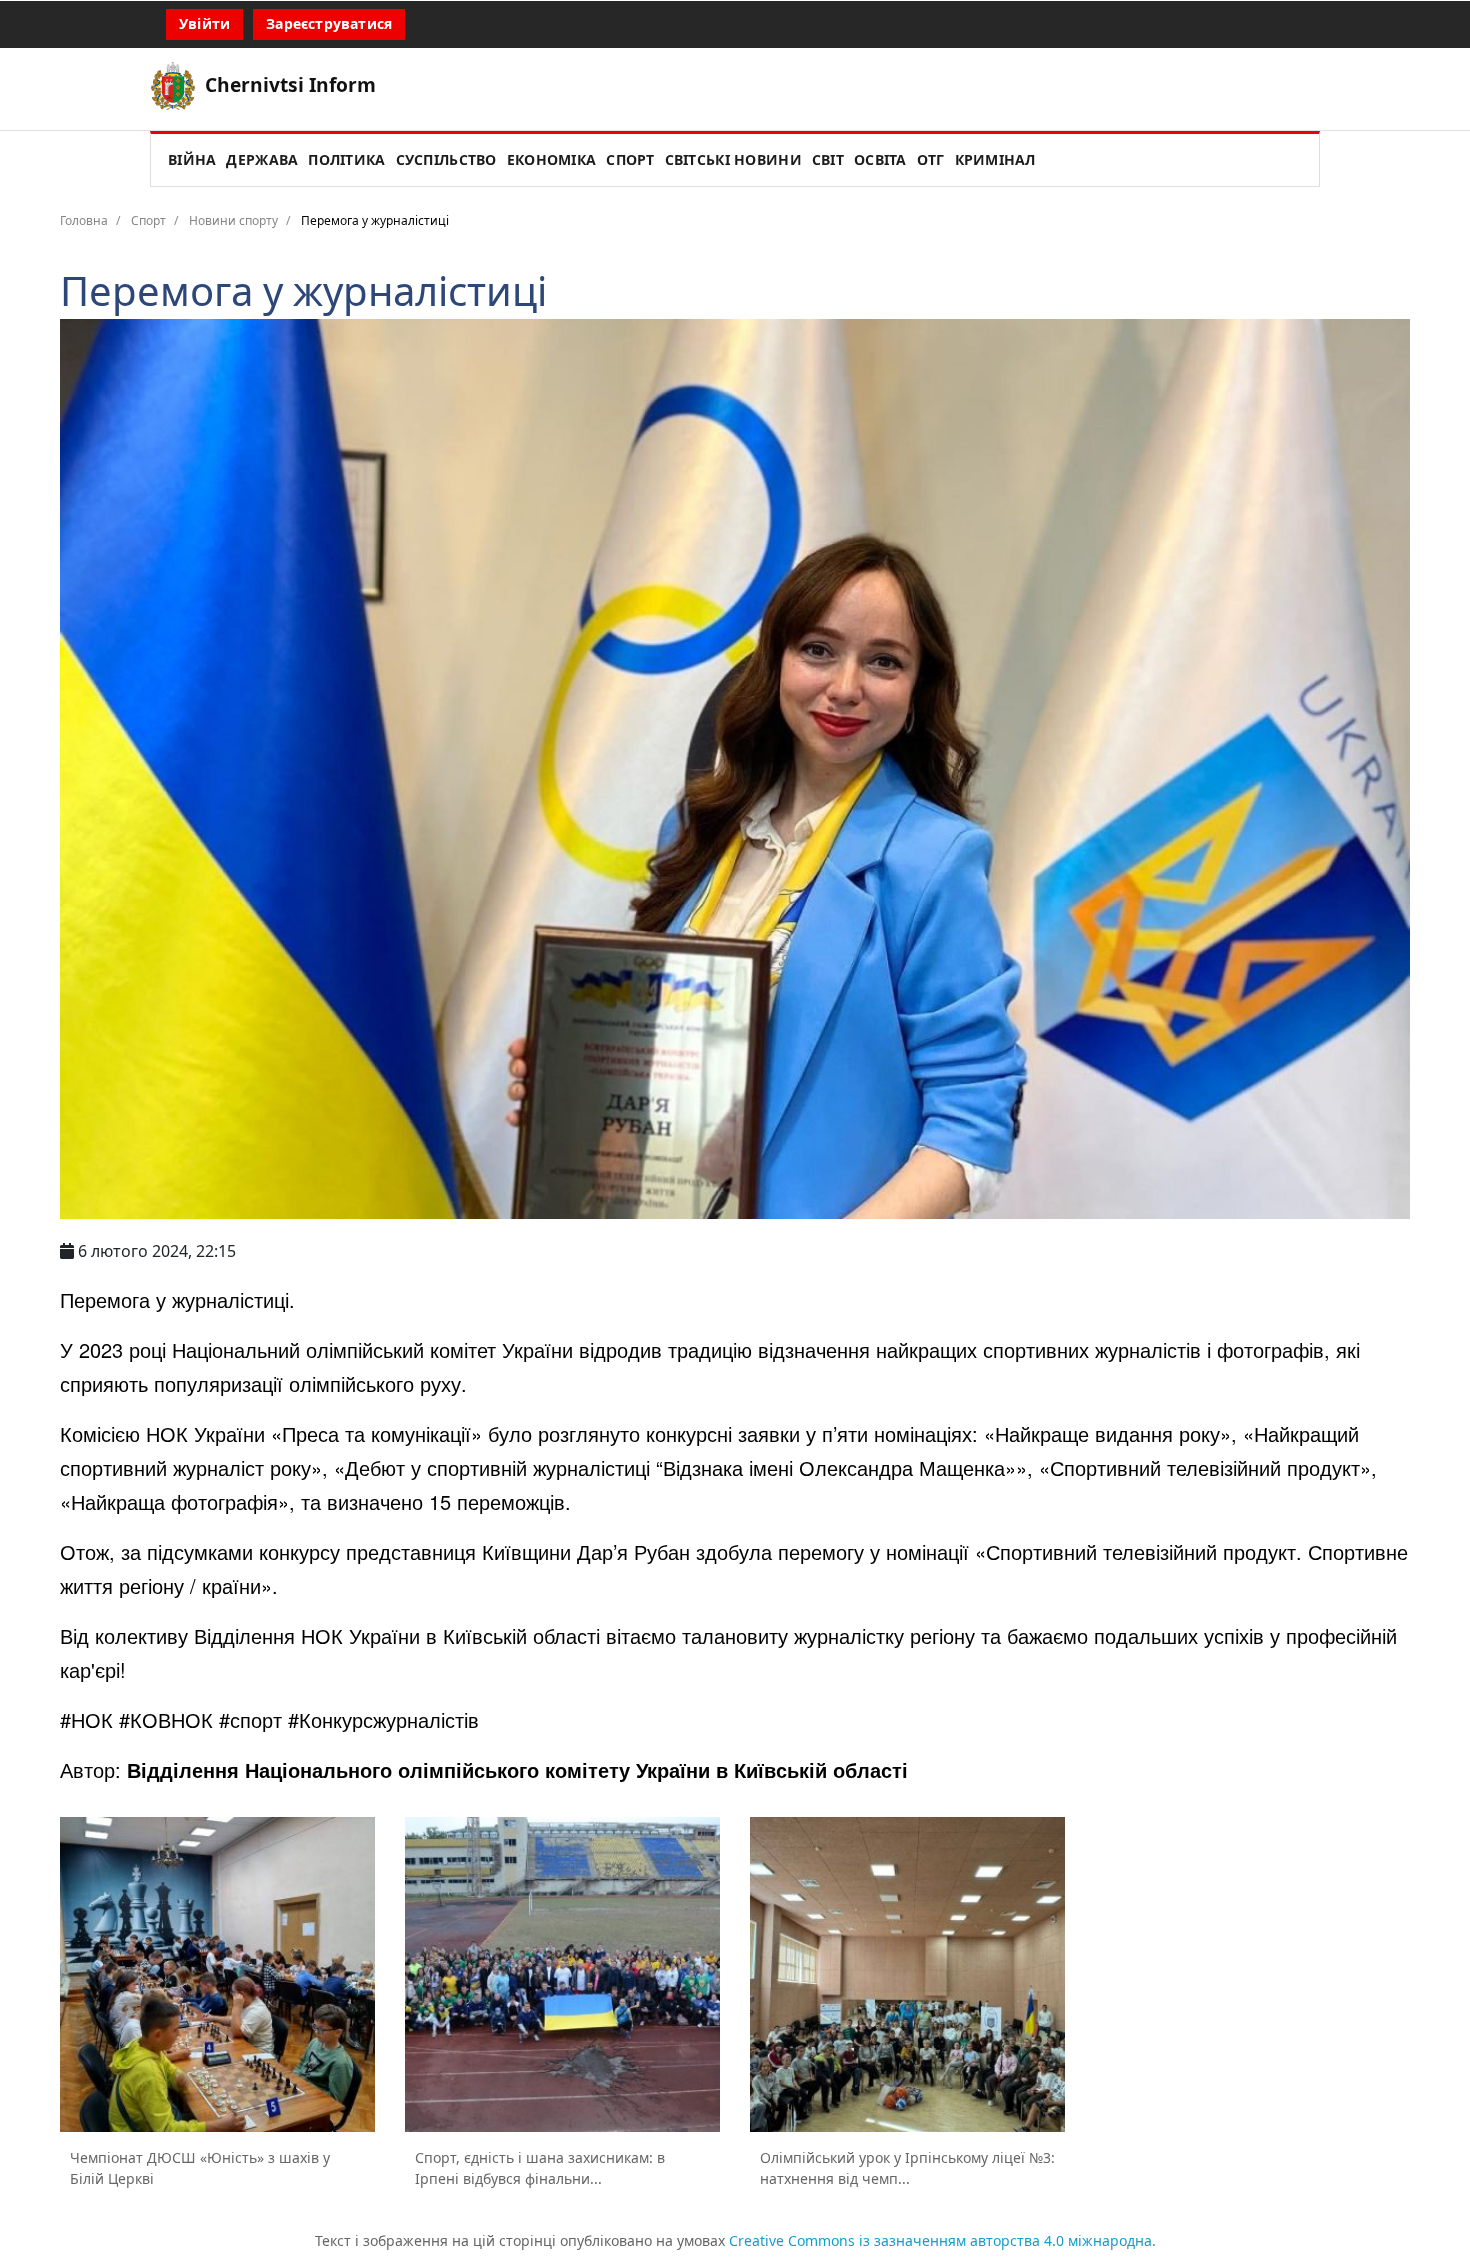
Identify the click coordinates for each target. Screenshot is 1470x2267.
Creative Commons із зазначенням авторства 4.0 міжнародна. (942, 2240)
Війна (192, 159)
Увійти (204, 23)
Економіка (552, 159)
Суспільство (446, 159)
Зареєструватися (329, 23)
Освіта (880, 159)
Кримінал (995, 159)
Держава (262, 159)
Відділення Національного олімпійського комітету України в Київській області (517, 1769)
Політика (346, 159)
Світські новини (733, 159)
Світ (828, 159)
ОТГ (931, 159)
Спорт (630, 159)
